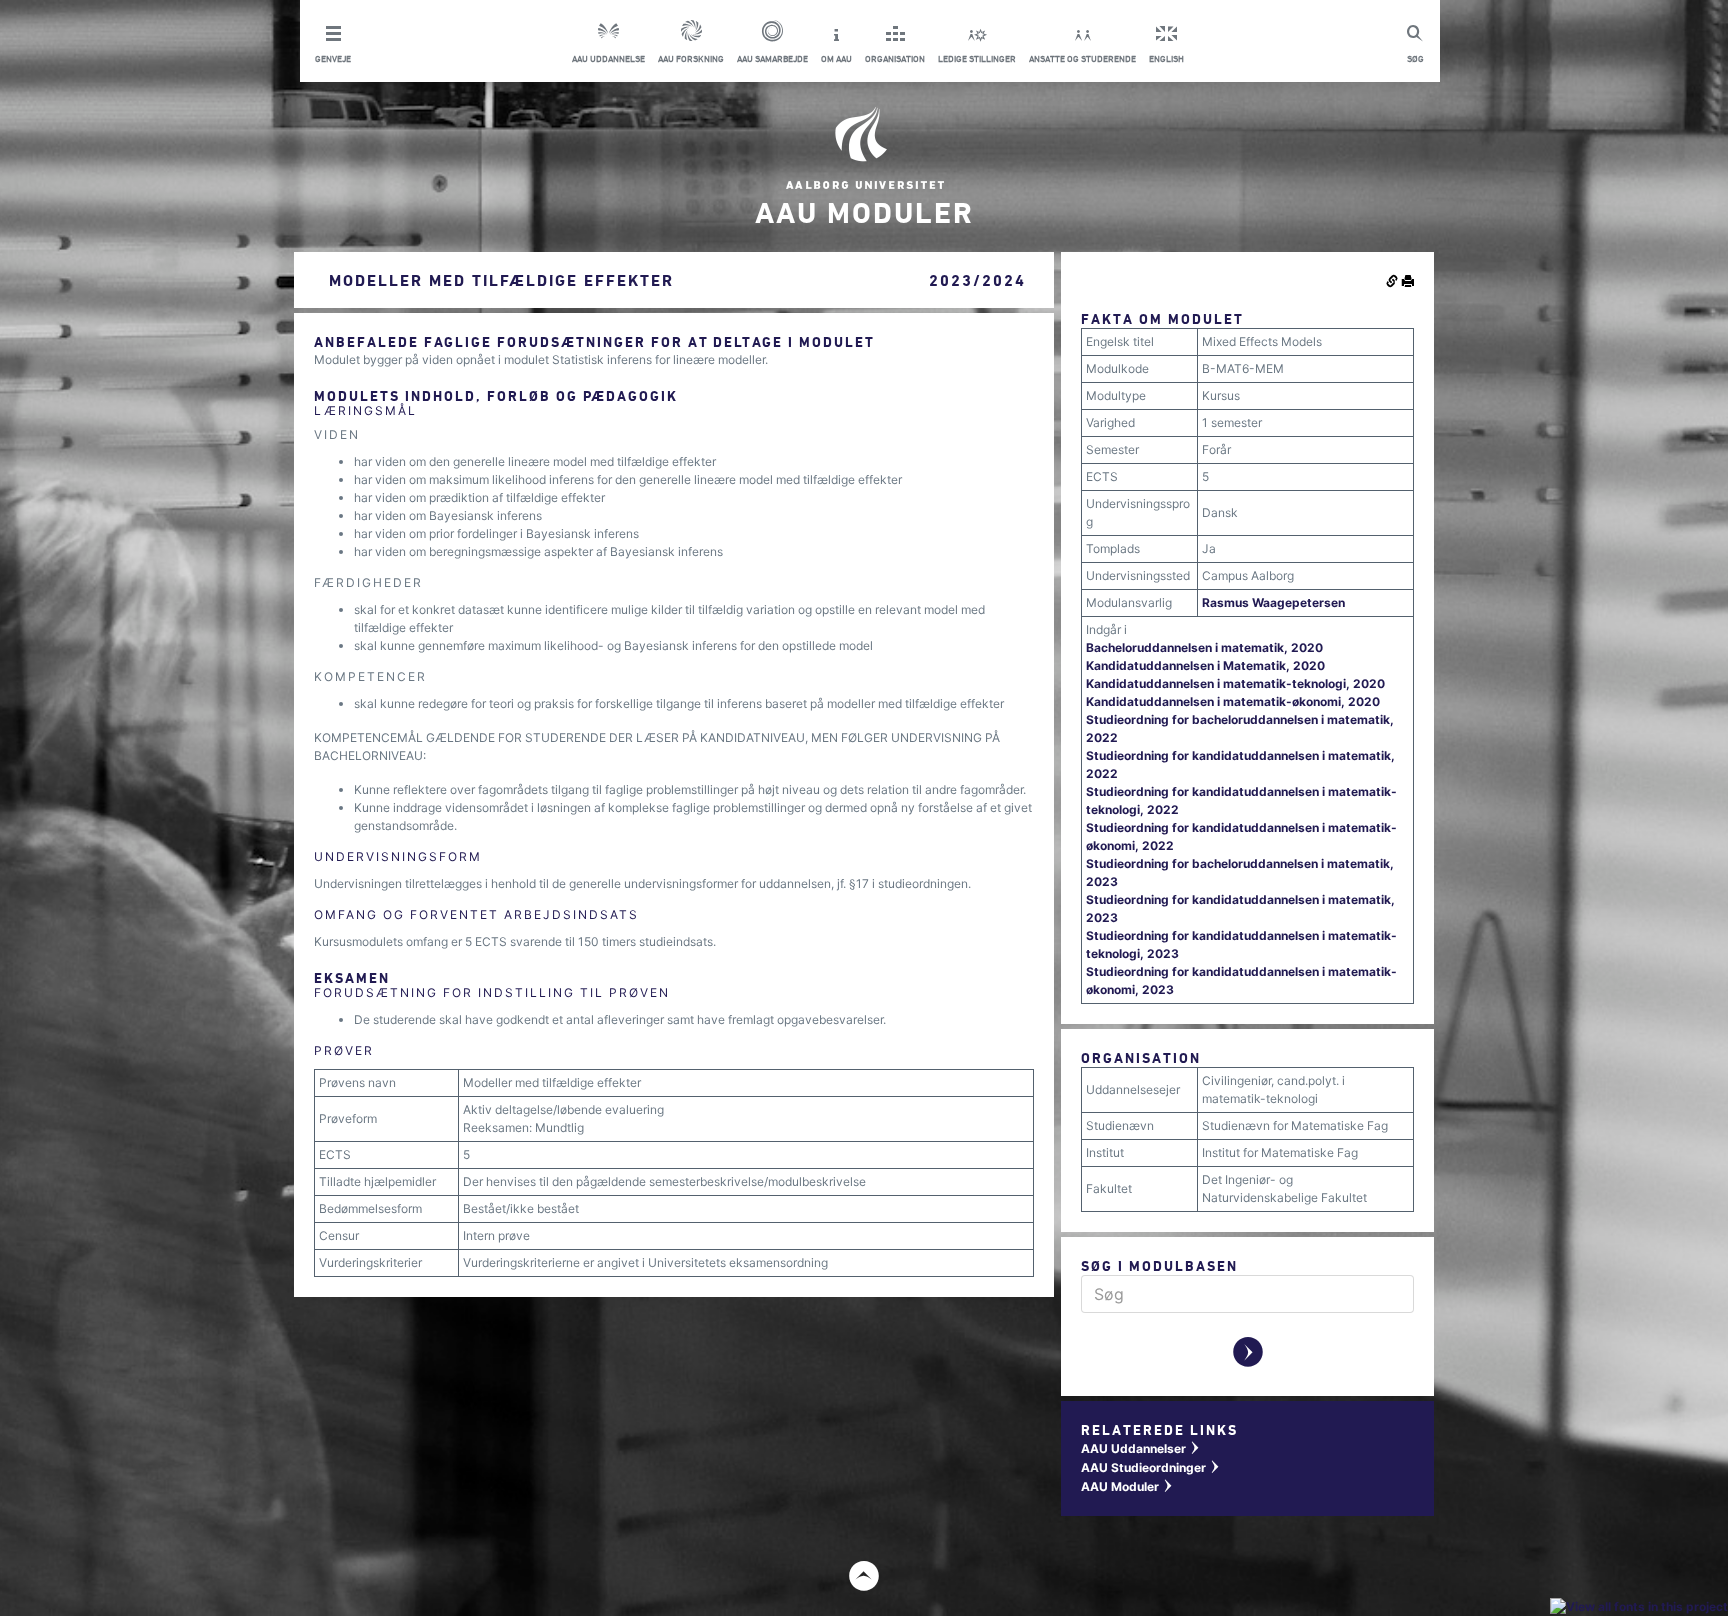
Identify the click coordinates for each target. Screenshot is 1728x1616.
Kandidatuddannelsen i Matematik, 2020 (1205, 665)
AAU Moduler (1127, 1486)
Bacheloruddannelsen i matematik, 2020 (1204, 647)
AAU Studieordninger (1151, 1467)
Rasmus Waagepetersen (1273, 602)
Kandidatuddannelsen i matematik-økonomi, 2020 (1233, 701)
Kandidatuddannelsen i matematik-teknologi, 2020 (1235, 683)
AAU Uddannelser (1141, 1448)
